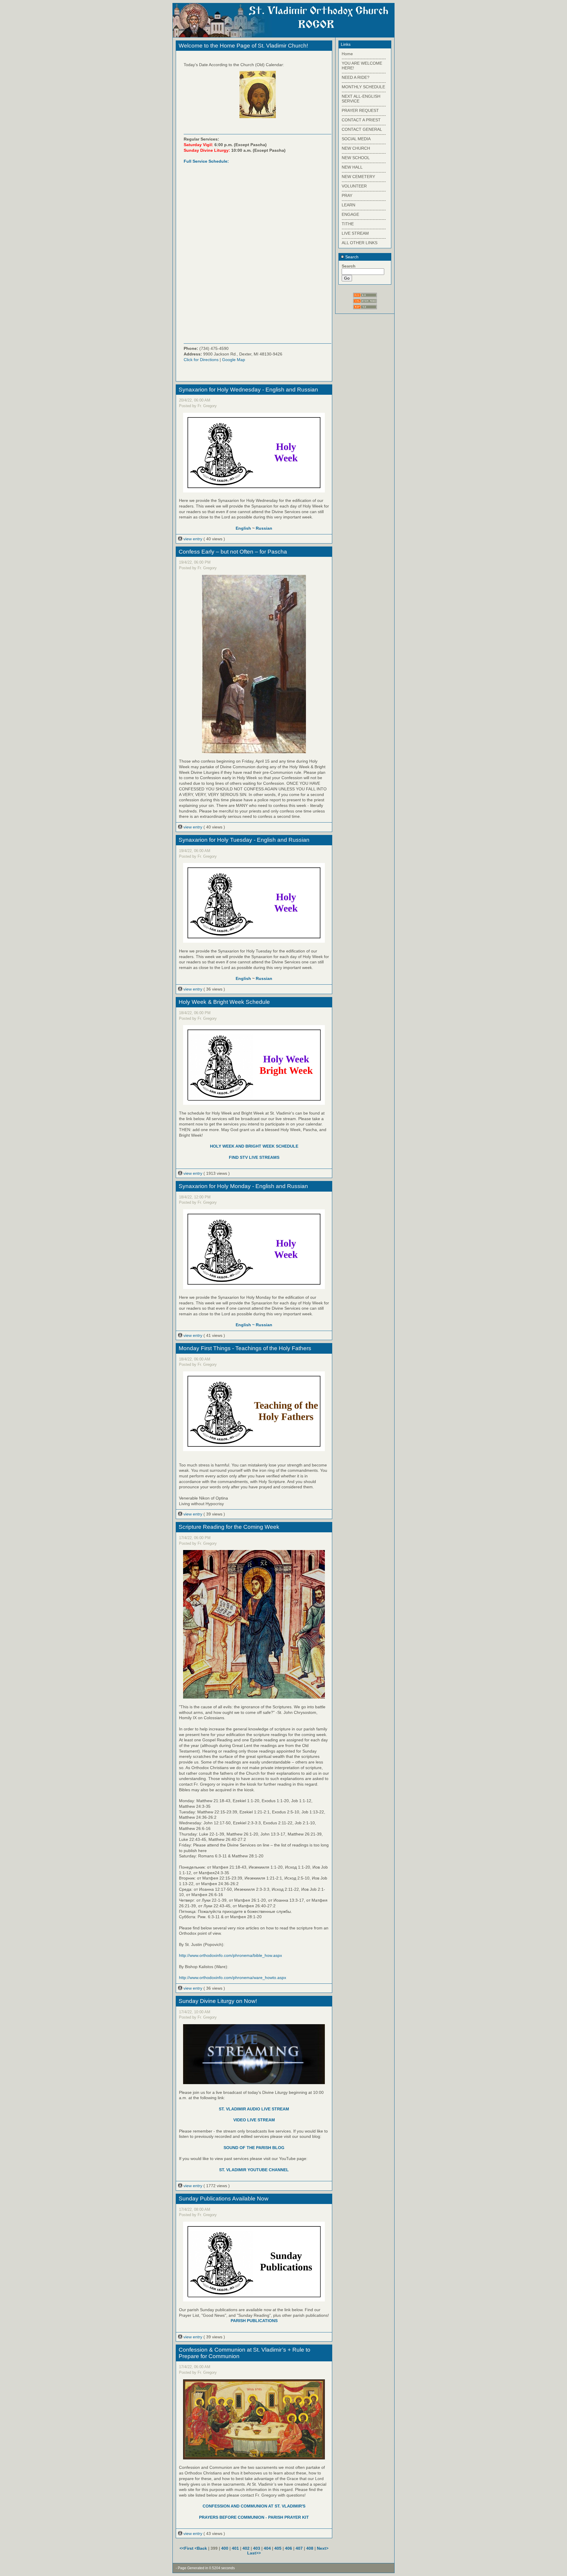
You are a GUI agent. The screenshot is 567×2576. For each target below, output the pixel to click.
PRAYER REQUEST (360, 110)
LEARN (348, 205)
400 (225, 2548)
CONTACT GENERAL (362, 129)
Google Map (234, 360)
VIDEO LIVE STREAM (254, 2120)
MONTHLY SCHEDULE (363, 87)
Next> (323, 2548)
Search (351, 257)
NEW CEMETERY (358, 177)
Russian (264, 528)
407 (299, 2548)
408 (310, 2548)
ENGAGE (350, 214)
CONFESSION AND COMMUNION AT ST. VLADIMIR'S (254, 2506)
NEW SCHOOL (356, 158)
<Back (201, 2548)
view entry (193, 539)
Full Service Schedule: (206, 161)
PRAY (347, 195)
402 (246, 2548)
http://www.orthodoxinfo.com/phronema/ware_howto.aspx (233, 1978)
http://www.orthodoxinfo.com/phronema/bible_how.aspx (230, 1955)
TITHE (348, 224)
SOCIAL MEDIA (356, 139)
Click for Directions (201, 360)
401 (235, 2548)
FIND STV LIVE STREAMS (254, 1157)
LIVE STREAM (355, 233)
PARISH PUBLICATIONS (254, 2321)
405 (278, 2548)
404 (267, 2548)
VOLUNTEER (354, 186)
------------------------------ (364, 58)
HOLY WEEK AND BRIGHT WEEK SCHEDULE (254, 1146)
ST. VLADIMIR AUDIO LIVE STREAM (254, 2109)
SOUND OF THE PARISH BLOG (254, 2148)
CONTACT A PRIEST (361, 120)
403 (257, 2548)
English (243, 528)
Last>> (254, 2553)
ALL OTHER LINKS (360, 243)
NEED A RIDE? (356, 77)
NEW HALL (352, 167)
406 (289, 2548)
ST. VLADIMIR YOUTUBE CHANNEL (254, 2170)
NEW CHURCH (356, 148)
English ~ (246, 1325)
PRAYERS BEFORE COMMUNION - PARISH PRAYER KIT (254, 2517)
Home (347, 54)
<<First (187, 2548)
